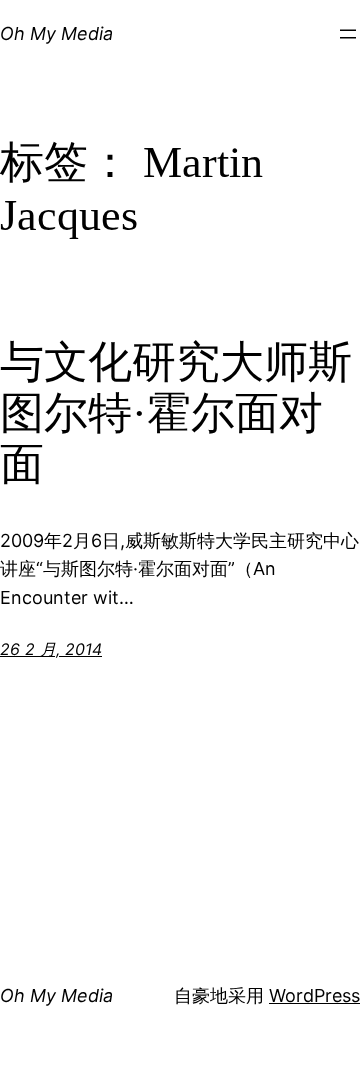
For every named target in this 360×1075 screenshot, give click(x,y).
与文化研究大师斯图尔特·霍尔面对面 (176, 413)
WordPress (314, 995)
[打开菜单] (348, 34)
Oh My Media (56, 33)
